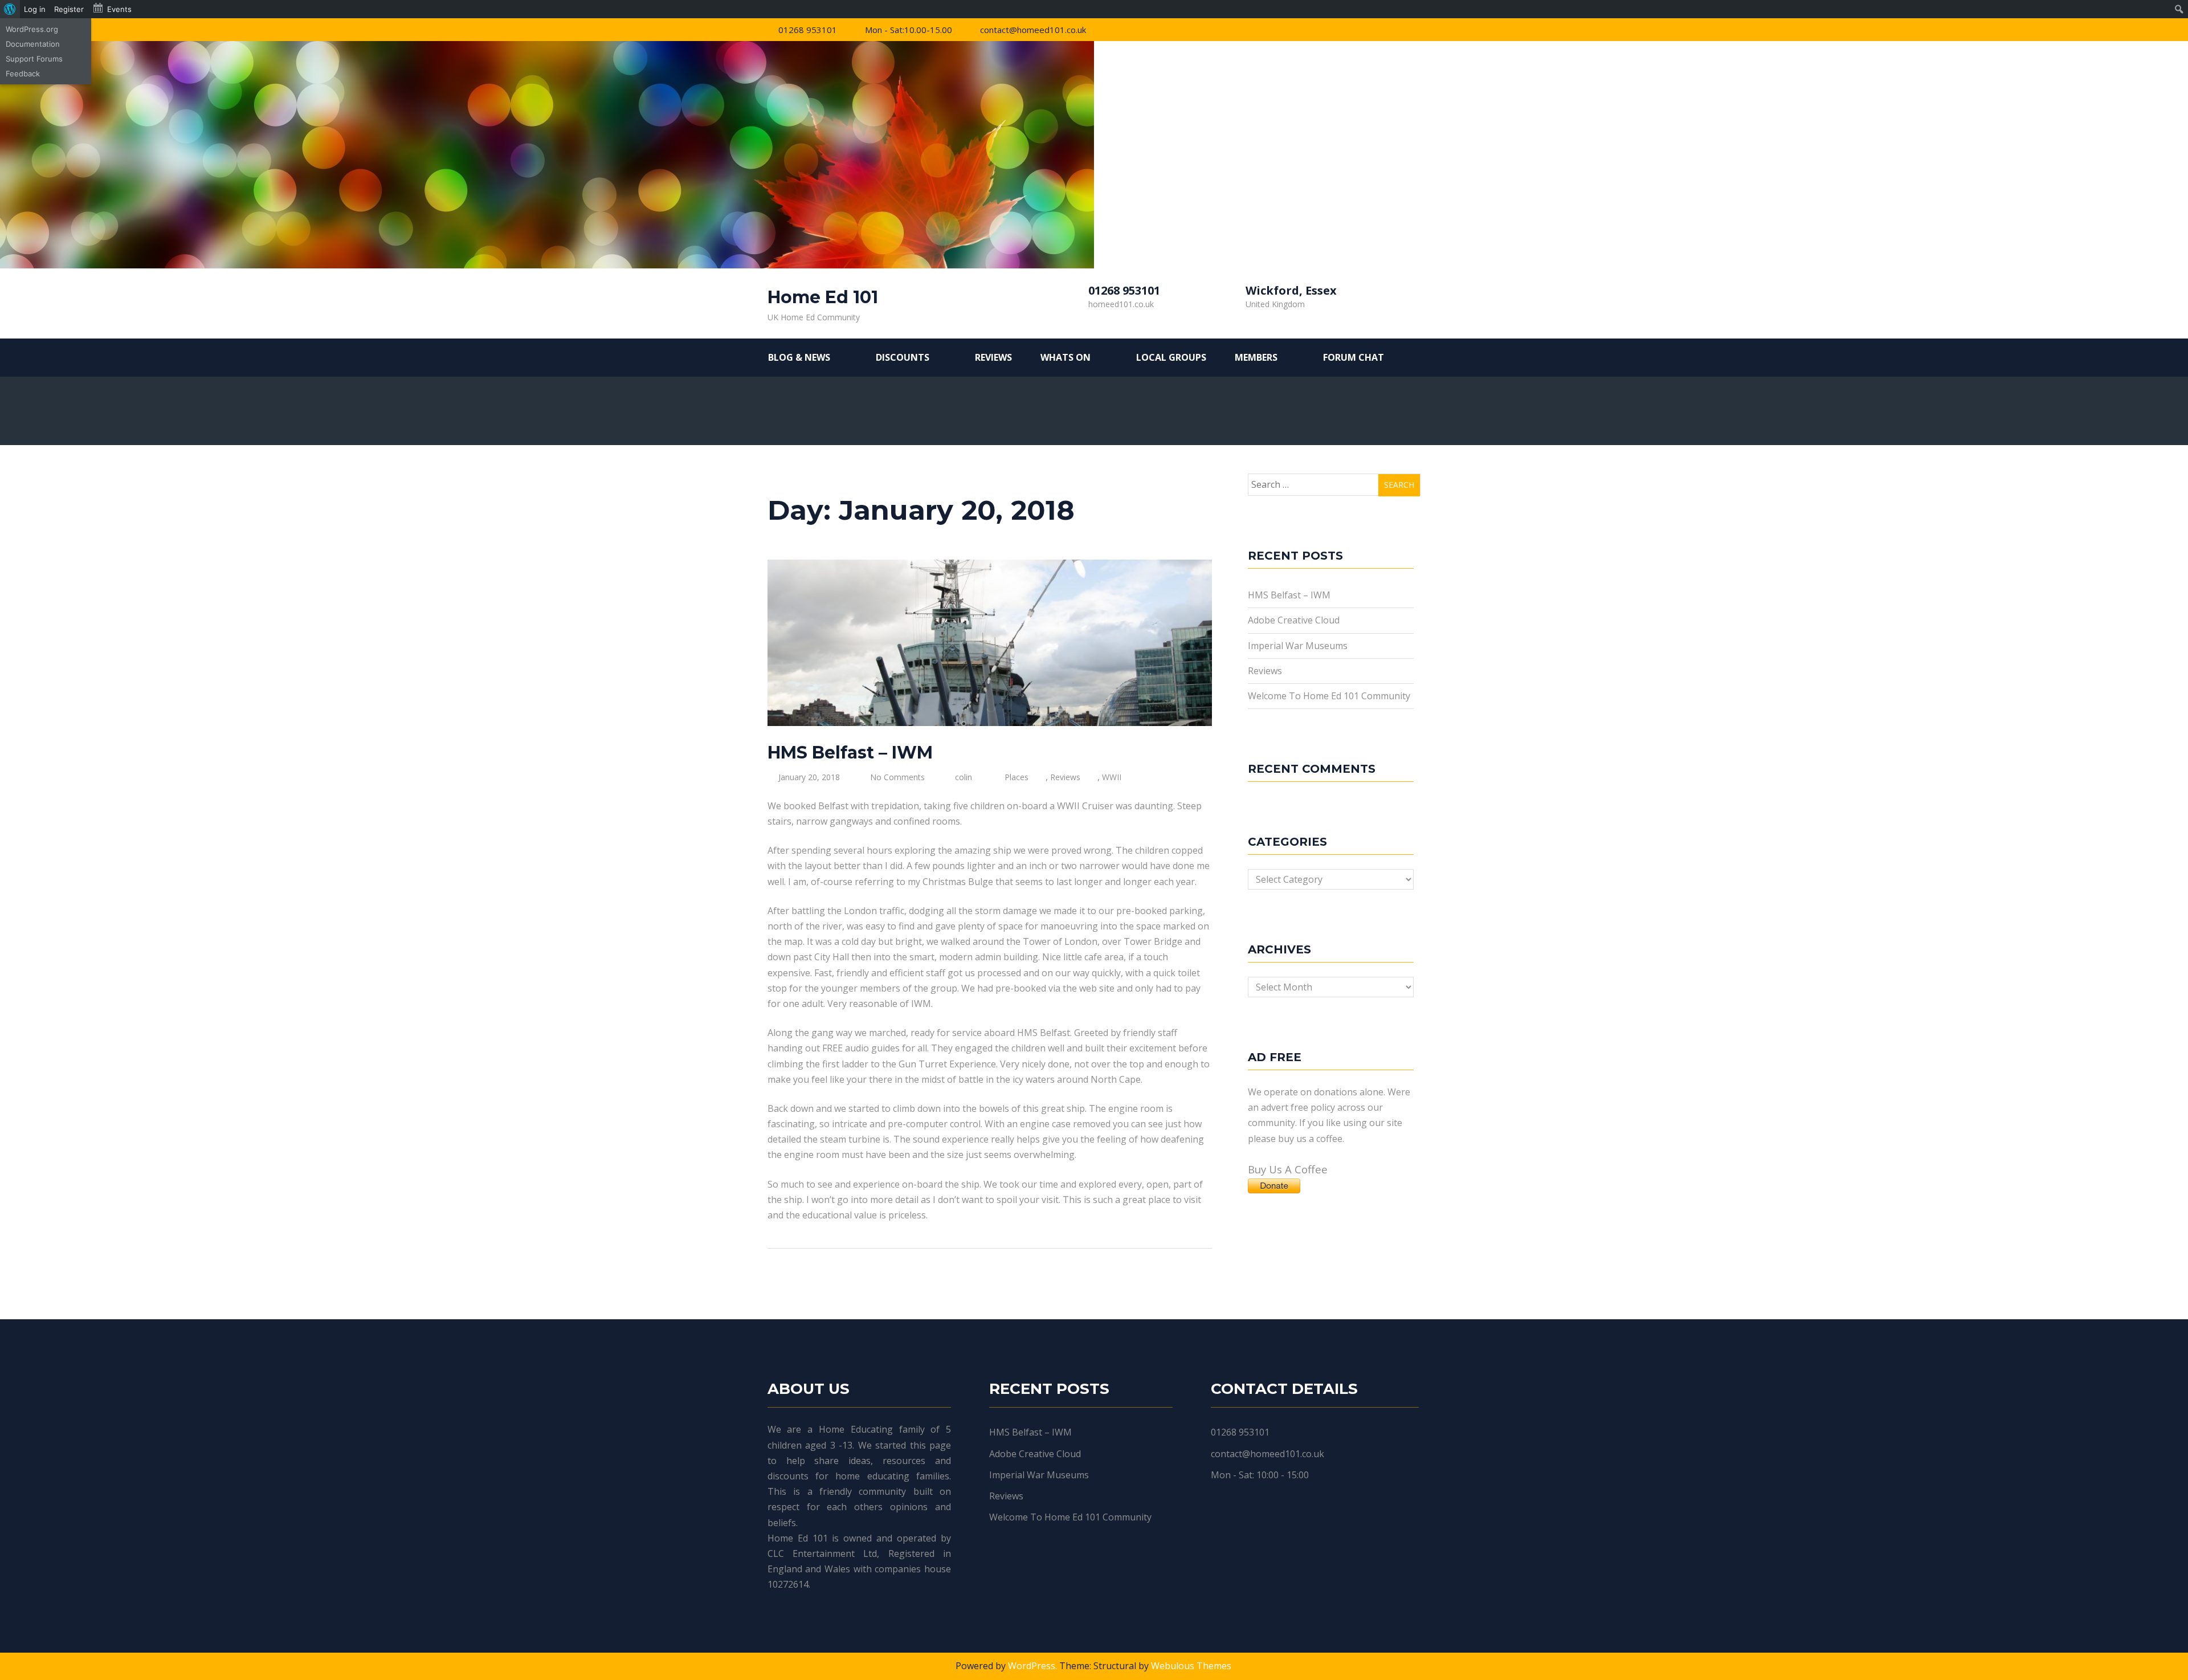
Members (1256, 357)
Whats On (1066, 357)
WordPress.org (32, 29)
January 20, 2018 (809, 777)
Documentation (33, 44)
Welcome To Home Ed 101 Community (1329, 696)
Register (69, 9)
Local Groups (1171, 357)
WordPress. (1032, 1666)
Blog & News (799, 357)
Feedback (23, 74)
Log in (35, 9)
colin (964, 777)
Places (1017, 777)
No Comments (897, 777)
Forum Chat (1354, 357)
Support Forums (34, 59)
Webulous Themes (1191, 1666)
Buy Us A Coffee (1288, 1169)
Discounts (903, 357)
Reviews (993, 357)
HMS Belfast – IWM (850, 753)
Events (119, 9)
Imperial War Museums (1298, 646)
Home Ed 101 (823, 297)
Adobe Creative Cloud (1294, 620)
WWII (1112, 777)
